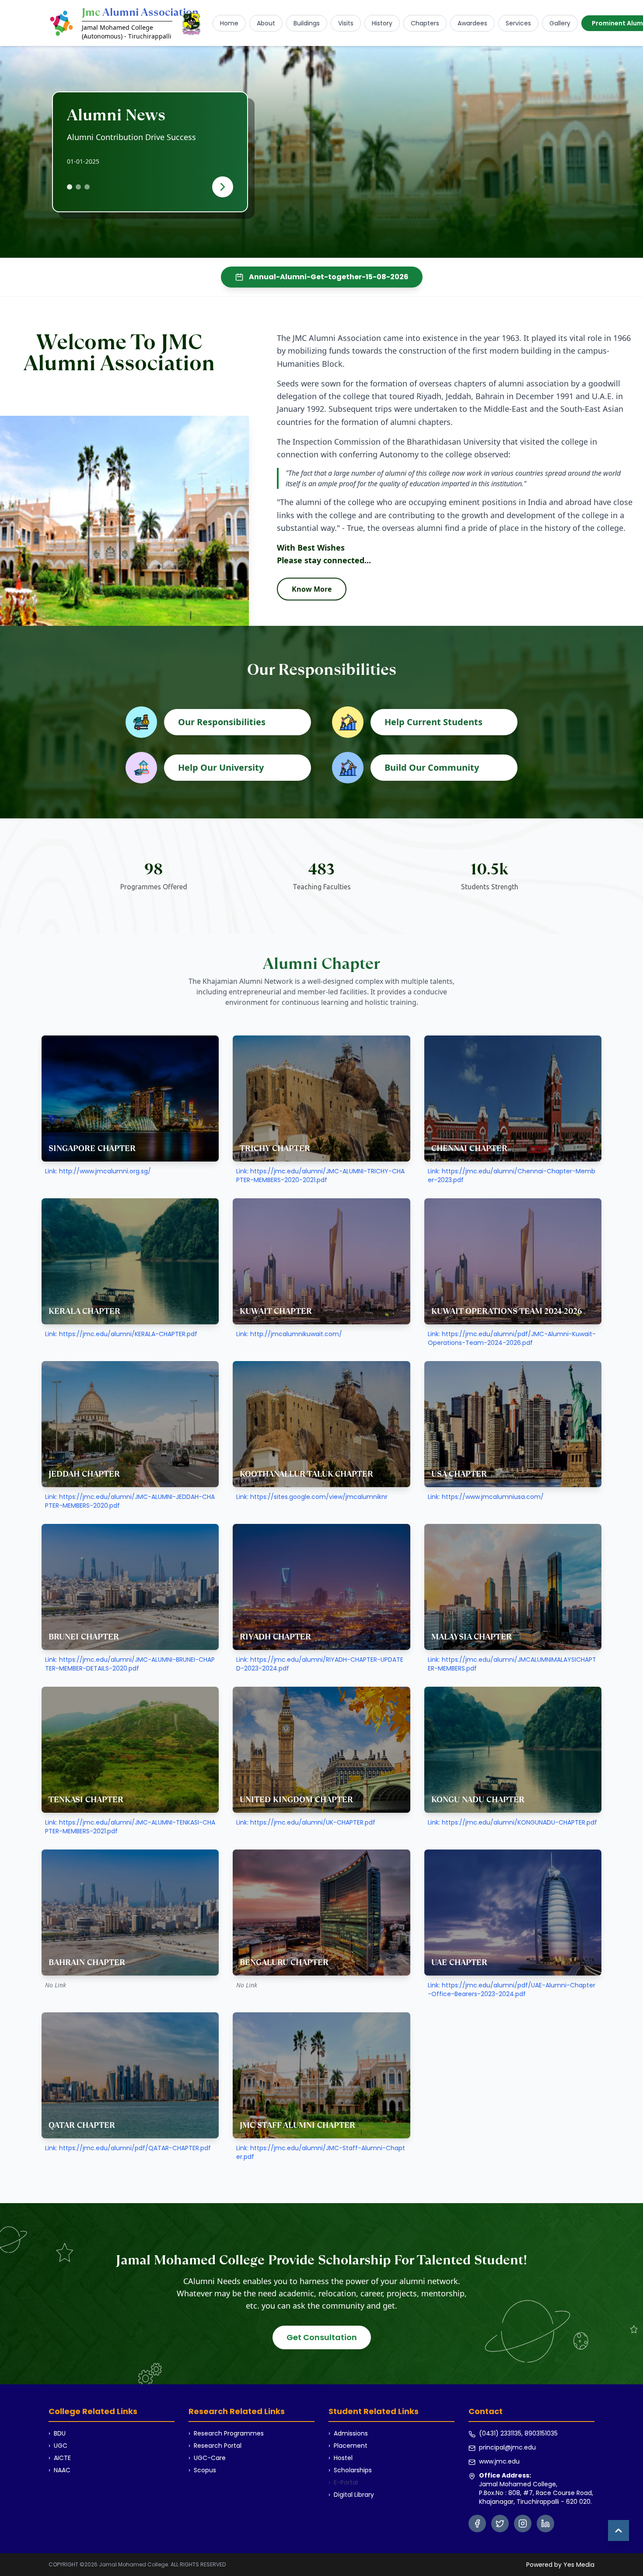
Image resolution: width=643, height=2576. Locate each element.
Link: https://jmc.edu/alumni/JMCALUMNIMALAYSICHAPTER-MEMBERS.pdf (512, 1664)
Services (518, 23)
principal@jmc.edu (507, 2447)
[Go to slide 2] (78, 187)
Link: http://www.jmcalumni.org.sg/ (98, 1171)
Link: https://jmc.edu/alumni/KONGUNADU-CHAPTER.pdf (512, 1822)
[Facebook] (477, 2523)
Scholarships (350, 2470)
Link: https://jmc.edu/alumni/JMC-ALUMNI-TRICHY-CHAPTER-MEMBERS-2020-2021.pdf (320, 1176)
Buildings (307, 23)
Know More (312, 589)
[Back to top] (619, 2530)
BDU (57, 2433)
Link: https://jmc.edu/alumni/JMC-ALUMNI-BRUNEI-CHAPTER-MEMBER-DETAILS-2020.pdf (130, 1664)
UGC (58, 2446)
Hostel (341, 2458)
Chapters (425, 23)
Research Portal (215, 2446)
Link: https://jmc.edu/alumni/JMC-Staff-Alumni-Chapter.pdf (321, 2152)
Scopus (202, 2470)
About (266, 23)
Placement (348, 2446)
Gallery (560, 23)
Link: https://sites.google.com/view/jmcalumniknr (312, 1497)
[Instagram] (523, 2523)
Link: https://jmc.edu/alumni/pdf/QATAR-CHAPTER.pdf (128, 2148)
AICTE (60, 2458)
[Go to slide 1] (70, 187)
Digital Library (351, 2495)
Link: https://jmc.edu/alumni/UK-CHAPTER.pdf (306, 1822)
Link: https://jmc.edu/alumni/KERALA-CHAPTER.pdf (121, 1334)
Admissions (348, 2433)
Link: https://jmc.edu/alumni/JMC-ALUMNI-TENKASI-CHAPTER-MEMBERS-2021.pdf (130, 1827)
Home (229, 23)
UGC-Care (207, 2458)
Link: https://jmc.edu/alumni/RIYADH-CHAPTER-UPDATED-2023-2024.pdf (320, 1664)
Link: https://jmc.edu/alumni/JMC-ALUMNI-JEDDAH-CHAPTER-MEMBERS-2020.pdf (130, 1501)
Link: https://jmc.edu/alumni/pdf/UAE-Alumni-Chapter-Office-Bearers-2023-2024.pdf (512, 1990)
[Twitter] (500, 2523)
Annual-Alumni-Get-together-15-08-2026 (329, 277)
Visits (346, 23)
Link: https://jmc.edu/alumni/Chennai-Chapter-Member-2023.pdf (512, 1176)
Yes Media (579, 2565)
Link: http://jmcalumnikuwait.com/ (289, 1334)
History (382, 23)
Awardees (472, 23)
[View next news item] (223, 187)
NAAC (59, 2470)
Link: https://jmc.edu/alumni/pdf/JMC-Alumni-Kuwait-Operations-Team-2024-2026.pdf (512, 1338)
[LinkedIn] (545, 2523)
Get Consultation (322, 2337)
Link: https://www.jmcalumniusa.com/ (486, 1497)
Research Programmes (226, 2433)
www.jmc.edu (499, 2461)
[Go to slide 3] (87, 187)
